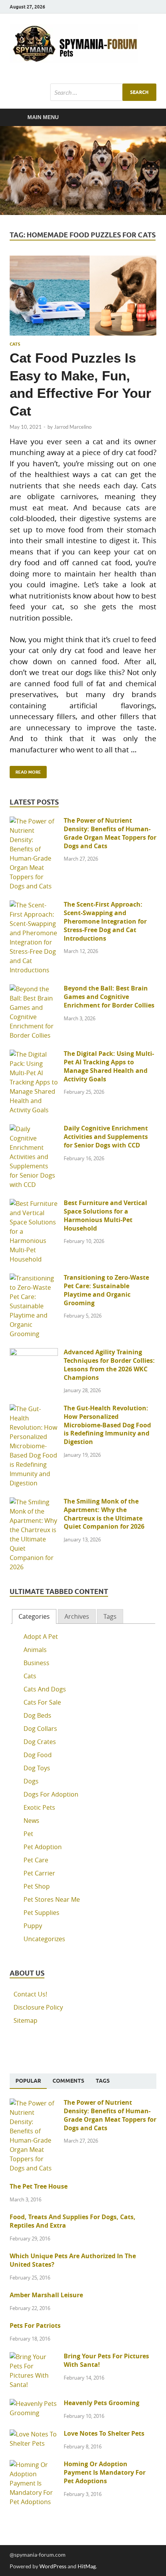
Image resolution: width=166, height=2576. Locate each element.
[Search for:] (103, 92)
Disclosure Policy (38, 2007)
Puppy (33, 1926)
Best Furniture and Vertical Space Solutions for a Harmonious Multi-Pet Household (105, 1215)
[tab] (34, 1617)
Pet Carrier (39, 1873)
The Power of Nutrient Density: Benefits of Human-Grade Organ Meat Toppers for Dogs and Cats (110, 833)
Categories (34, 1616)
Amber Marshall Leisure (46, 2295)
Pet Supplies (41, 1913)
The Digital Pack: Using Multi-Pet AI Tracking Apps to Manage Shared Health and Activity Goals (109, 1066)
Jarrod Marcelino (73, 427)
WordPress (53, 2566)
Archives (77, 1616)
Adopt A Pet (41, 1637)
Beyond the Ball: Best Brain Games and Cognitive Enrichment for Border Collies (109, 997)
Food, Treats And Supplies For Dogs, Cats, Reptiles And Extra (73, 2221)
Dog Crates (40, 1742)
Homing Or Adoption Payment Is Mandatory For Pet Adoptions (105, 2472)
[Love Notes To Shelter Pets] (34, 2434)
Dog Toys (37, 1768)
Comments (68, 2081)
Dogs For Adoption (51, 1794)
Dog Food (38, 1755)
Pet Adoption (43, 1847)
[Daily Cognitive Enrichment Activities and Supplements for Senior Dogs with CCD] (34, 1129)
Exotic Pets (39, 1807)
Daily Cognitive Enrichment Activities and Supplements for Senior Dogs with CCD (106, 1137)
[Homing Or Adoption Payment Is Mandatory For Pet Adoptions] (34, 2465)
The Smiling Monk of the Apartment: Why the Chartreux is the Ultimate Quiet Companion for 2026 (104, 1514)
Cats (15, 344)
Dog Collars (40, 1729)
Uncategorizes (44, 1939)
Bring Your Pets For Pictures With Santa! (106, 2360)
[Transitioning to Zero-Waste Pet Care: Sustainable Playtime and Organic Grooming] (34, 1278)
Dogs (31, 1781)
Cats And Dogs (45, 1689)
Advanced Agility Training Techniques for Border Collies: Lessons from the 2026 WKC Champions (109, 1365)
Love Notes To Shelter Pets (104, 2433)
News (31, 1821)
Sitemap (25, 2020)
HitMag (87, 2566)
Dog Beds (37, 1715)
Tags (110, 1616)
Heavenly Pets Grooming (102, 2403)
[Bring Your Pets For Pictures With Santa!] (34, 2357)
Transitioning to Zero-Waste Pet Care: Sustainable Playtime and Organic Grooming (106, 1290)
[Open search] (147, 118)
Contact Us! (30, 1994)
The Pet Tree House (39, 2186)
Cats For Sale (42, 1702)
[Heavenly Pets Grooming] (34, 2404)
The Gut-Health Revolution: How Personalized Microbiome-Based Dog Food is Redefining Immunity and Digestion (107, 1425)
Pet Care (36, 1860)
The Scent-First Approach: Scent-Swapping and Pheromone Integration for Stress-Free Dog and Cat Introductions (105, 921)
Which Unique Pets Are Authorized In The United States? (73, 2260)
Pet (28, 1834)
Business (36, 1663)
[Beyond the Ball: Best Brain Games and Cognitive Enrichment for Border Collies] (34, 989)
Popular (28, 2081)
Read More (25, 770)
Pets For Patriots (35, 2325)
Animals (35, 1650)
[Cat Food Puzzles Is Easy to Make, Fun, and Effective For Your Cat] (83, 296)
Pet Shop (37, 1886)
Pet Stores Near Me (52, 1899)
